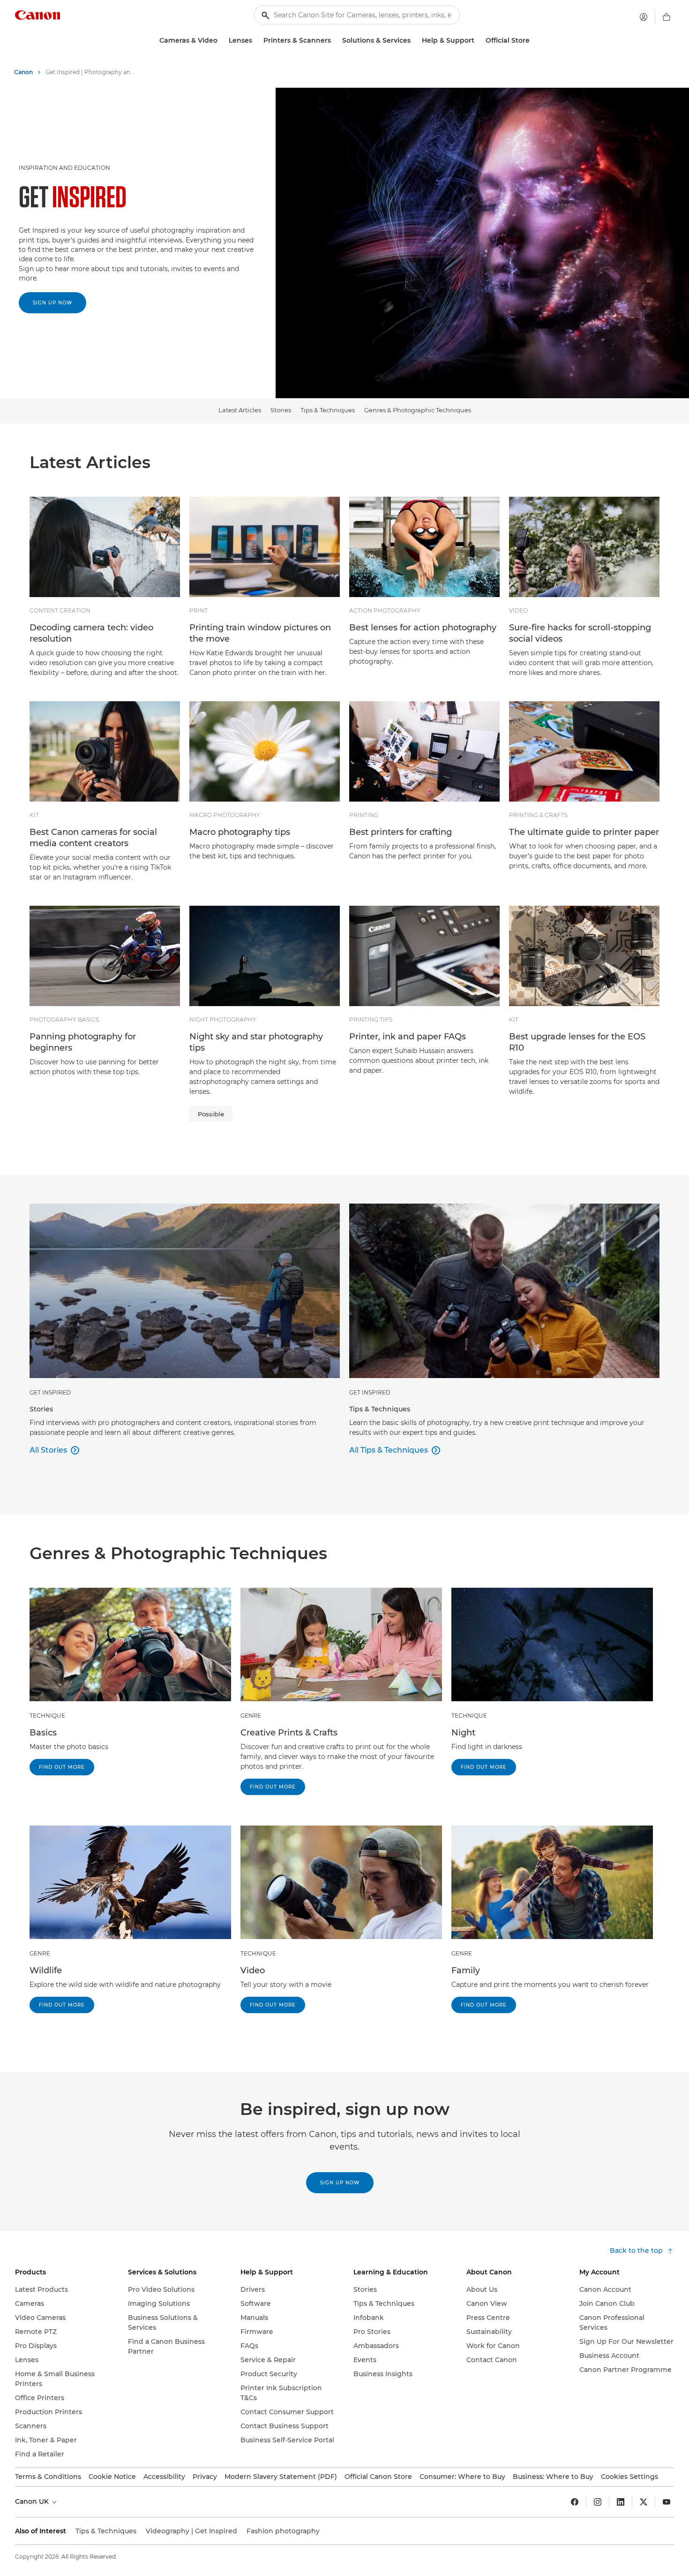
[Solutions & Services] (414, 41)
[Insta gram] (598, 2502)
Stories (281, 410)
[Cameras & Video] (221, 41)
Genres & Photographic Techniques (418, 410)
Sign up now (52, 303)
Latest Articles (240, 410)
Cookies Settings (629, 2477)
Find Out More (62, 1767)
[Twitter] (644, 2502)
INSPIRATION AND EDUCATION (64, 168)
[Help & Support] (478, 41)
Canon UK (33, 2501)
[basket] (667, 17)
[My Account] (644, 17)
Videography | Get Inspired (191, 2531)
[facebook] (575, 2502)
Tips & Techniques (328, 410)
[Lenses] (256, 41)
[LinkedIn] (621, 2502)
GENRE (251, 1716)
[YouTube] (667, 2502)
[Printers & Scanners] (335, 41)
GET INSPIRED (50, 1392)
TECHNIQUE (47, 1716)
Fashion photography (283, 2531)
